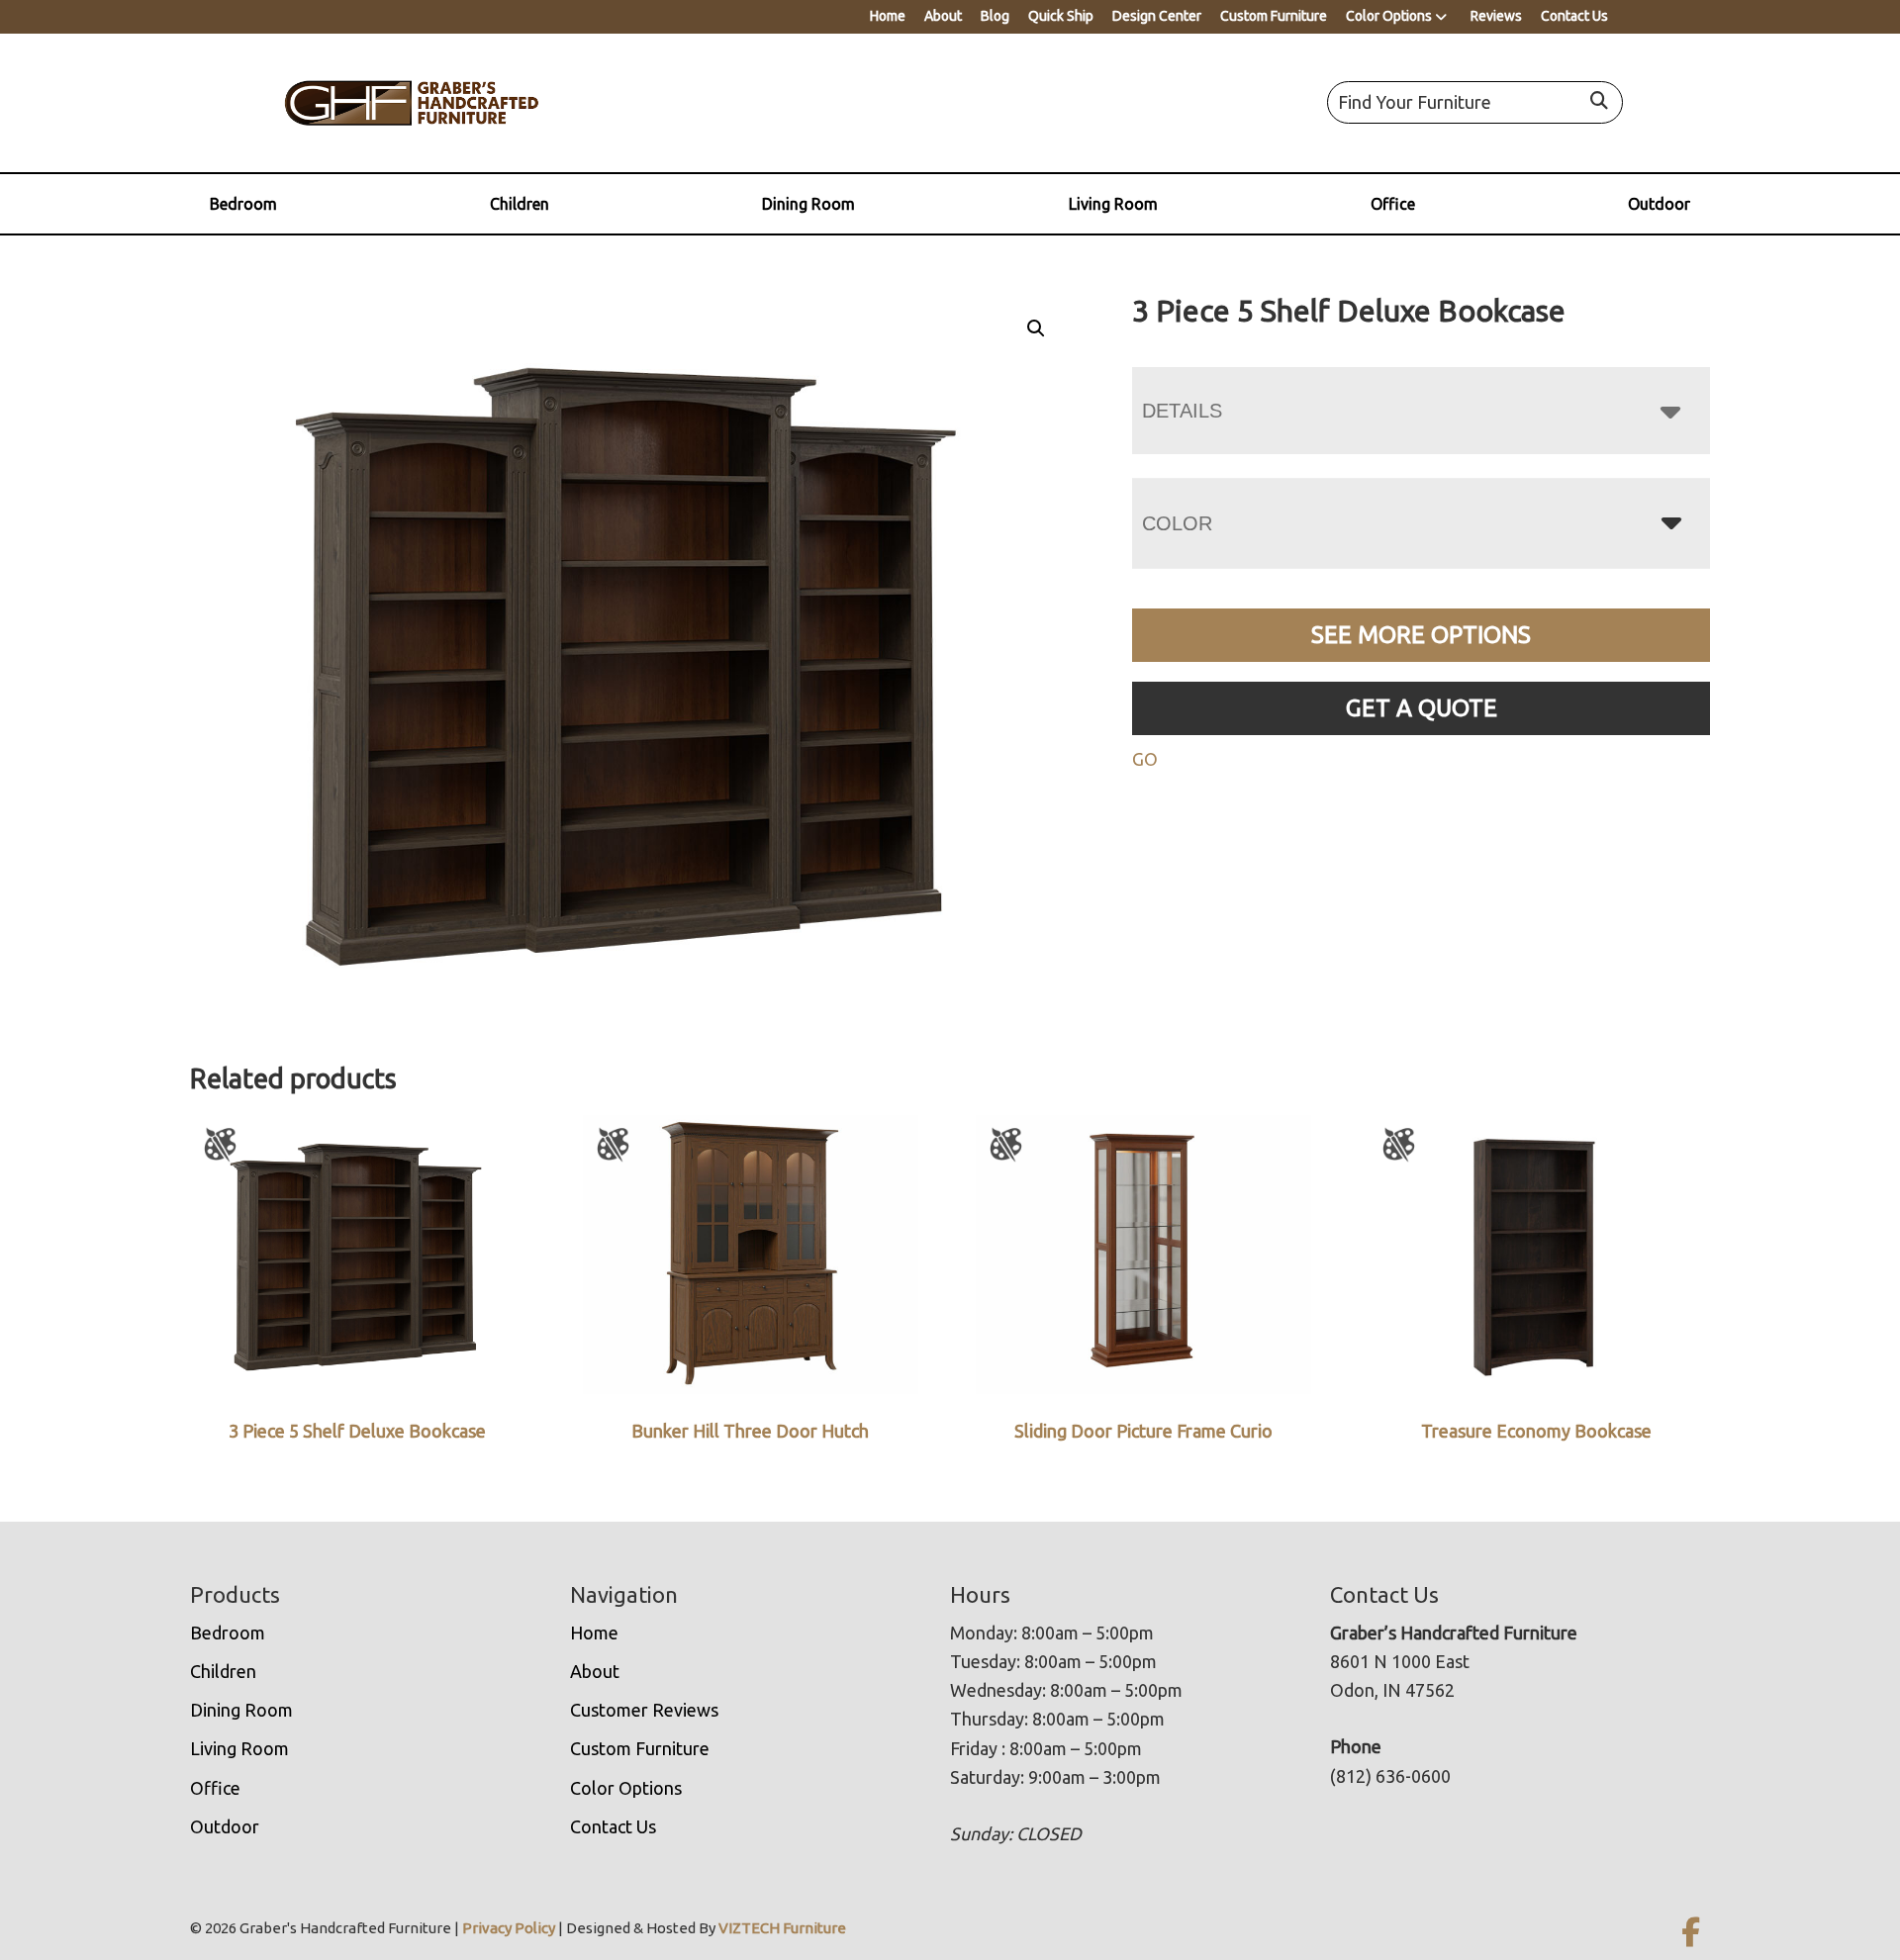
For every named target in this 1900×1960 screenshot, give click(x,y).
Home (888, 16)
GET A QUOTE (1422, 708)
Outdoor (1659, 204)
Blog (995, 16)
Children (520, 204)
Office (1393, 204)
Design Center (1157, 16)
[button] (1036, 328)
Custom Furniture (1274, 16)
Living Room (1113, 204)
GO (1145, 759)
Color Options (1389, 16)
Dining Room (808, 204)
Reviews (1496, 16)
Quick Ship (1061, 16)
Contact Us (1574, 16)
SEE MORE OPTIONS (1421, 635)
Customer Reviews (644, 1710)
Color (1177, 523)
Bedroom (243, 204)
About (943, 16)
